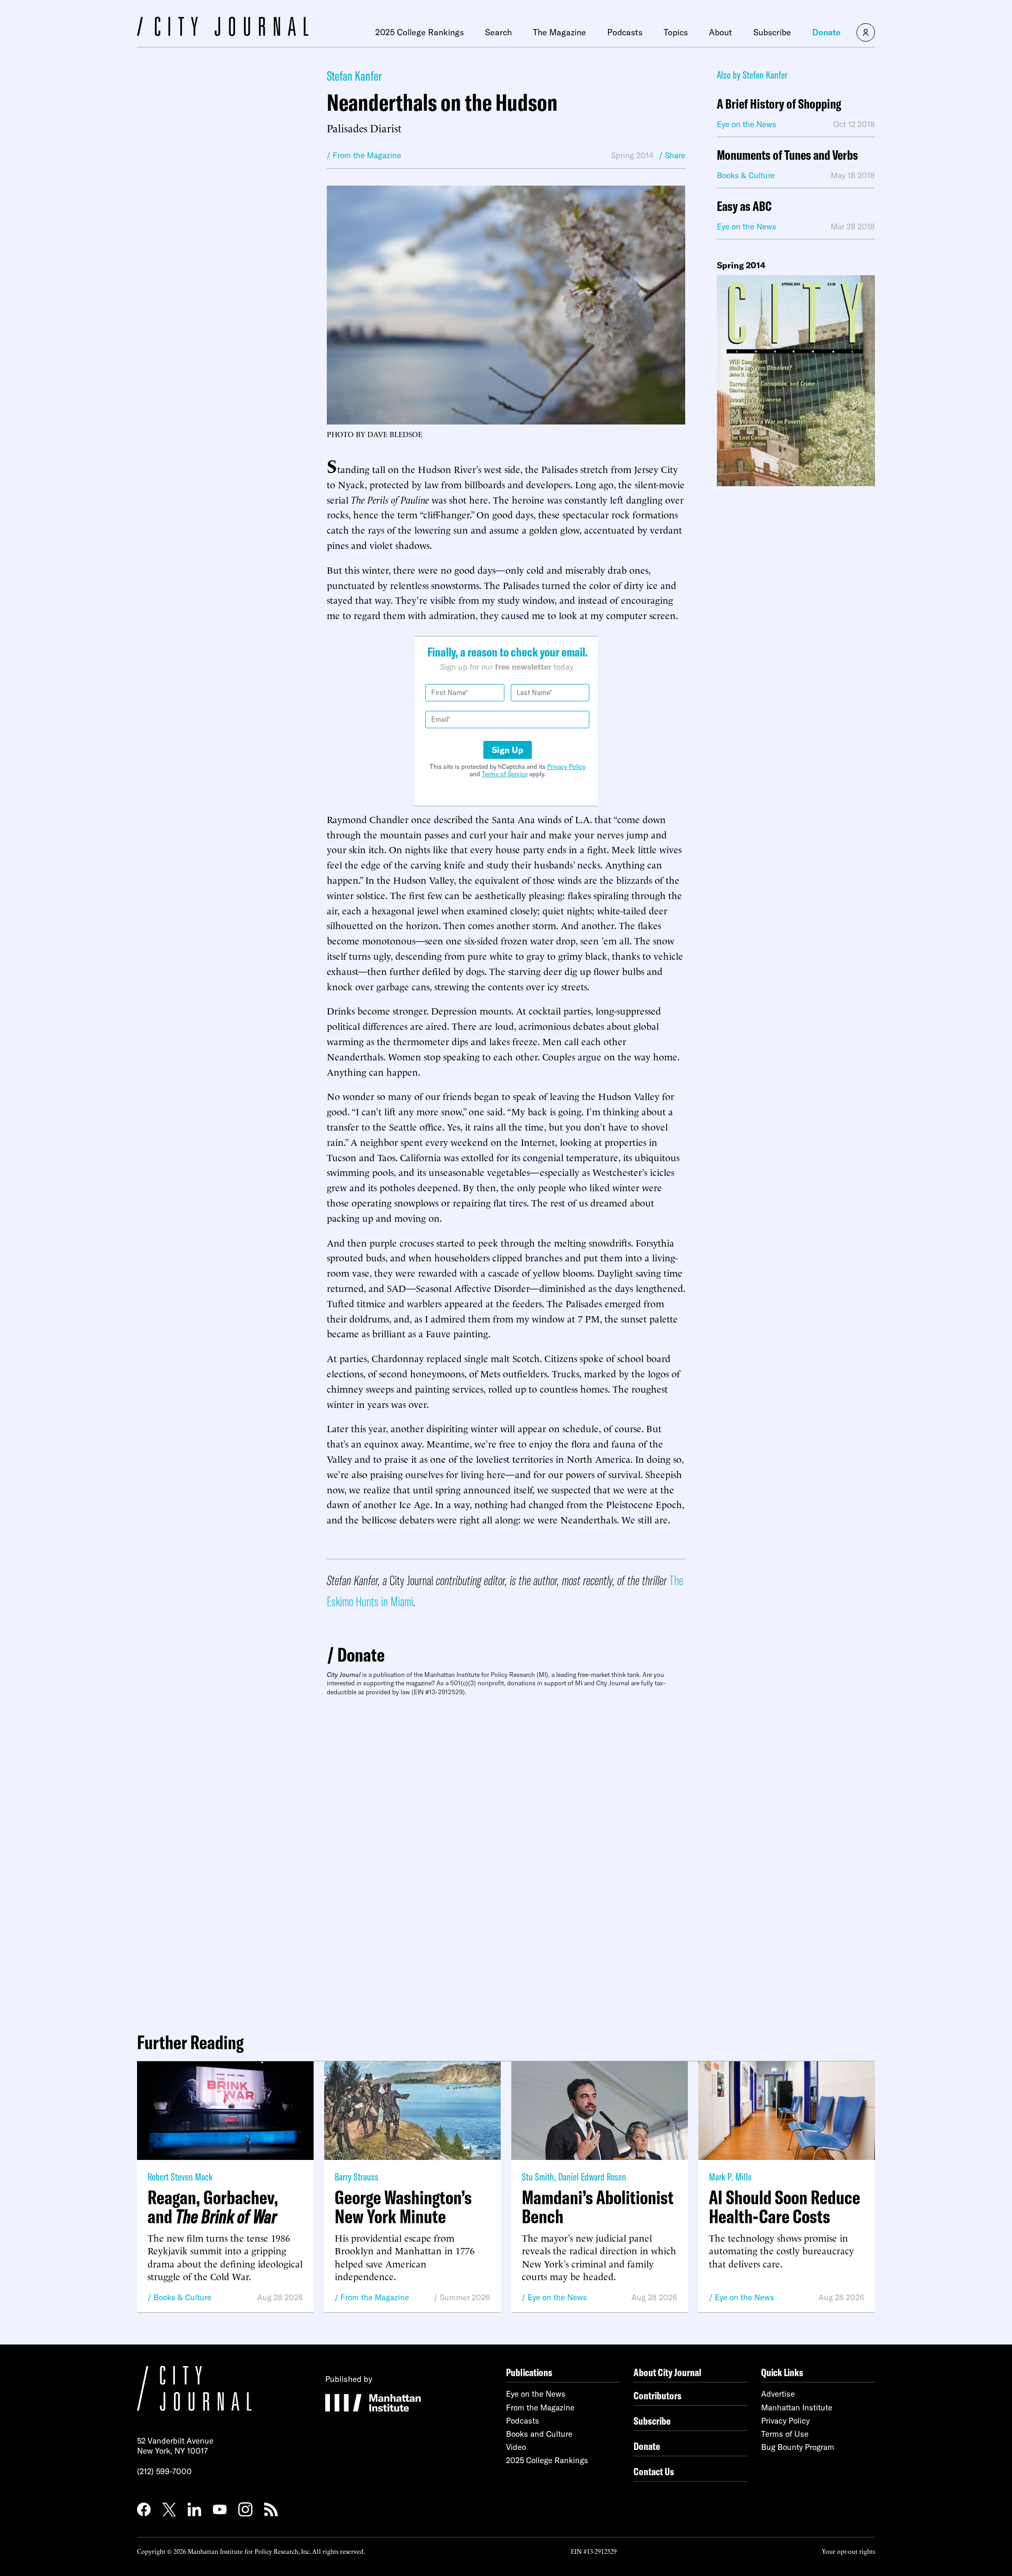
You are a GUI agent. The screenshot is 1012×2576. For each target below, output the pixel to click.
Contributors (658, 2395)
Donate (826, 32)
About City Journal (668, 2372)
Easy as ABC (744, 206)
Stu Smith (538, 2177)
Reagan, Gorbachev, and (213, 2207)
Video (516, 2447)
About (721, 32)
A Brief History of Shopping (779, 104)
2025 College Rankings (420, 32)
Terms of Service (505, 774)
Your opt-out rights (848, 2551)
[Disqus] (506, 1860)
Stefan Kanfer (354, 76)
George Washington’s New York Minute (403, 2207)
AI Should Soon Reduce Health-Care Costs (785, 2207)
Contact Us (654, 2471)
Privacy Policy (566, 766)
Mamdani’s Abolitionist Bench (598, 2207)
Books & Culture (182, 2297)
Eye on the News (557, 2297)
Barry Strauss (357, 2177)
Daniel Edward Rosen (592, 2177)
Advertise (778, 2394)
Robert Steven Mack (180, 2177)
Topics (676, 32)
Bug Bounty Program (798, 2447)
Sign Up (508, 750)
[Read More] (796, 381)
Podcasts (625, 32)
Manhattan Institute (797, 2408)
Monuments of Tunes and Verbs (787, 155)
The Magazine (559, 32)
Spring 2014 (632, 155)
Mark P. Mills (730, 2177)
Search (498, 32)
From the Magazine (375, 2297)
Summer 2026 (465, 2297)
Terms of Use (785, 2434)
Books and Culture (539, 2434)
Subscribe (772, 32)
